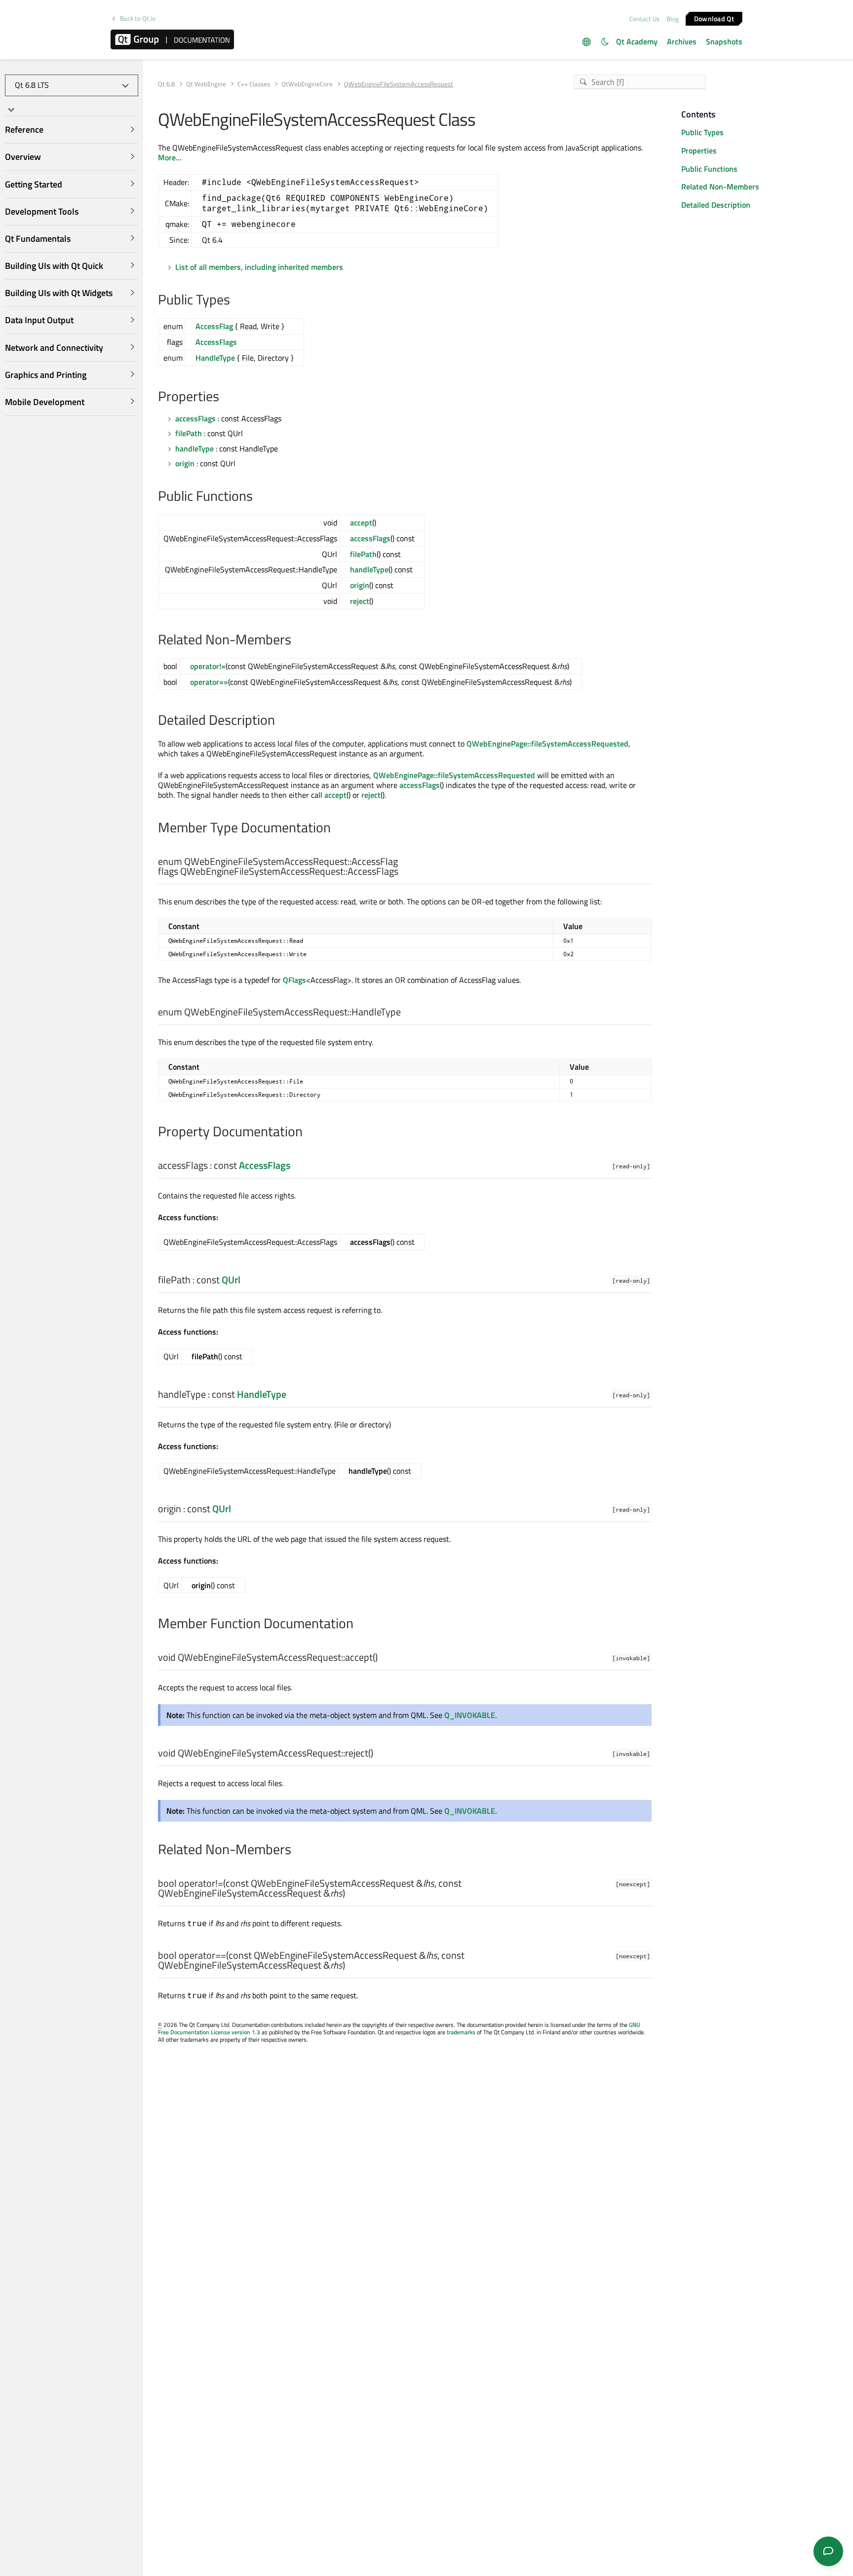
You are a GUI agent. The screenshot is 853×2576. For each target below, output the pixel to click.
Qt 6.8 (166, 84)
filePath (189, 433)
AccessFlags (216, 342)
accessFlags (195, 418)
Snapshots (724, 41)
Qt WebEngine (206, 84)
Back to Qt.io (138, 19)
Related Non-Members (720, 187)
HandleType (215, 358)
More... (170, 157)
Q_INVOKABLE (470, 1715)
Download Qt (714, 18)
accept (361, 523)
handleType (194, 448)
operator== (209, 682)
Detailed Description (716, 205)
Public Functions (709, 169)
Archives (682, 41)
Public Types (702, 132)
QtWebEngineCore (307, 84)
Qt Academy (637, 41)
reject (360, 601)
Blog (673, 19)
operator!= (208, 666)
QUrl (231, 1280)
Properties (699, 150)
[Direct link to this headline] (235, 300)
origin (185, 463)
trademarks (461, 2032)
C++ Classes (254, 84)
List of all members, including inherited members (259, 267)
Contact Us (644, 19)
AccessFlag (214, 326)
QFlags (294, 980)
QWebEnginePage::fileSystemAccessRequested (547, 744)
